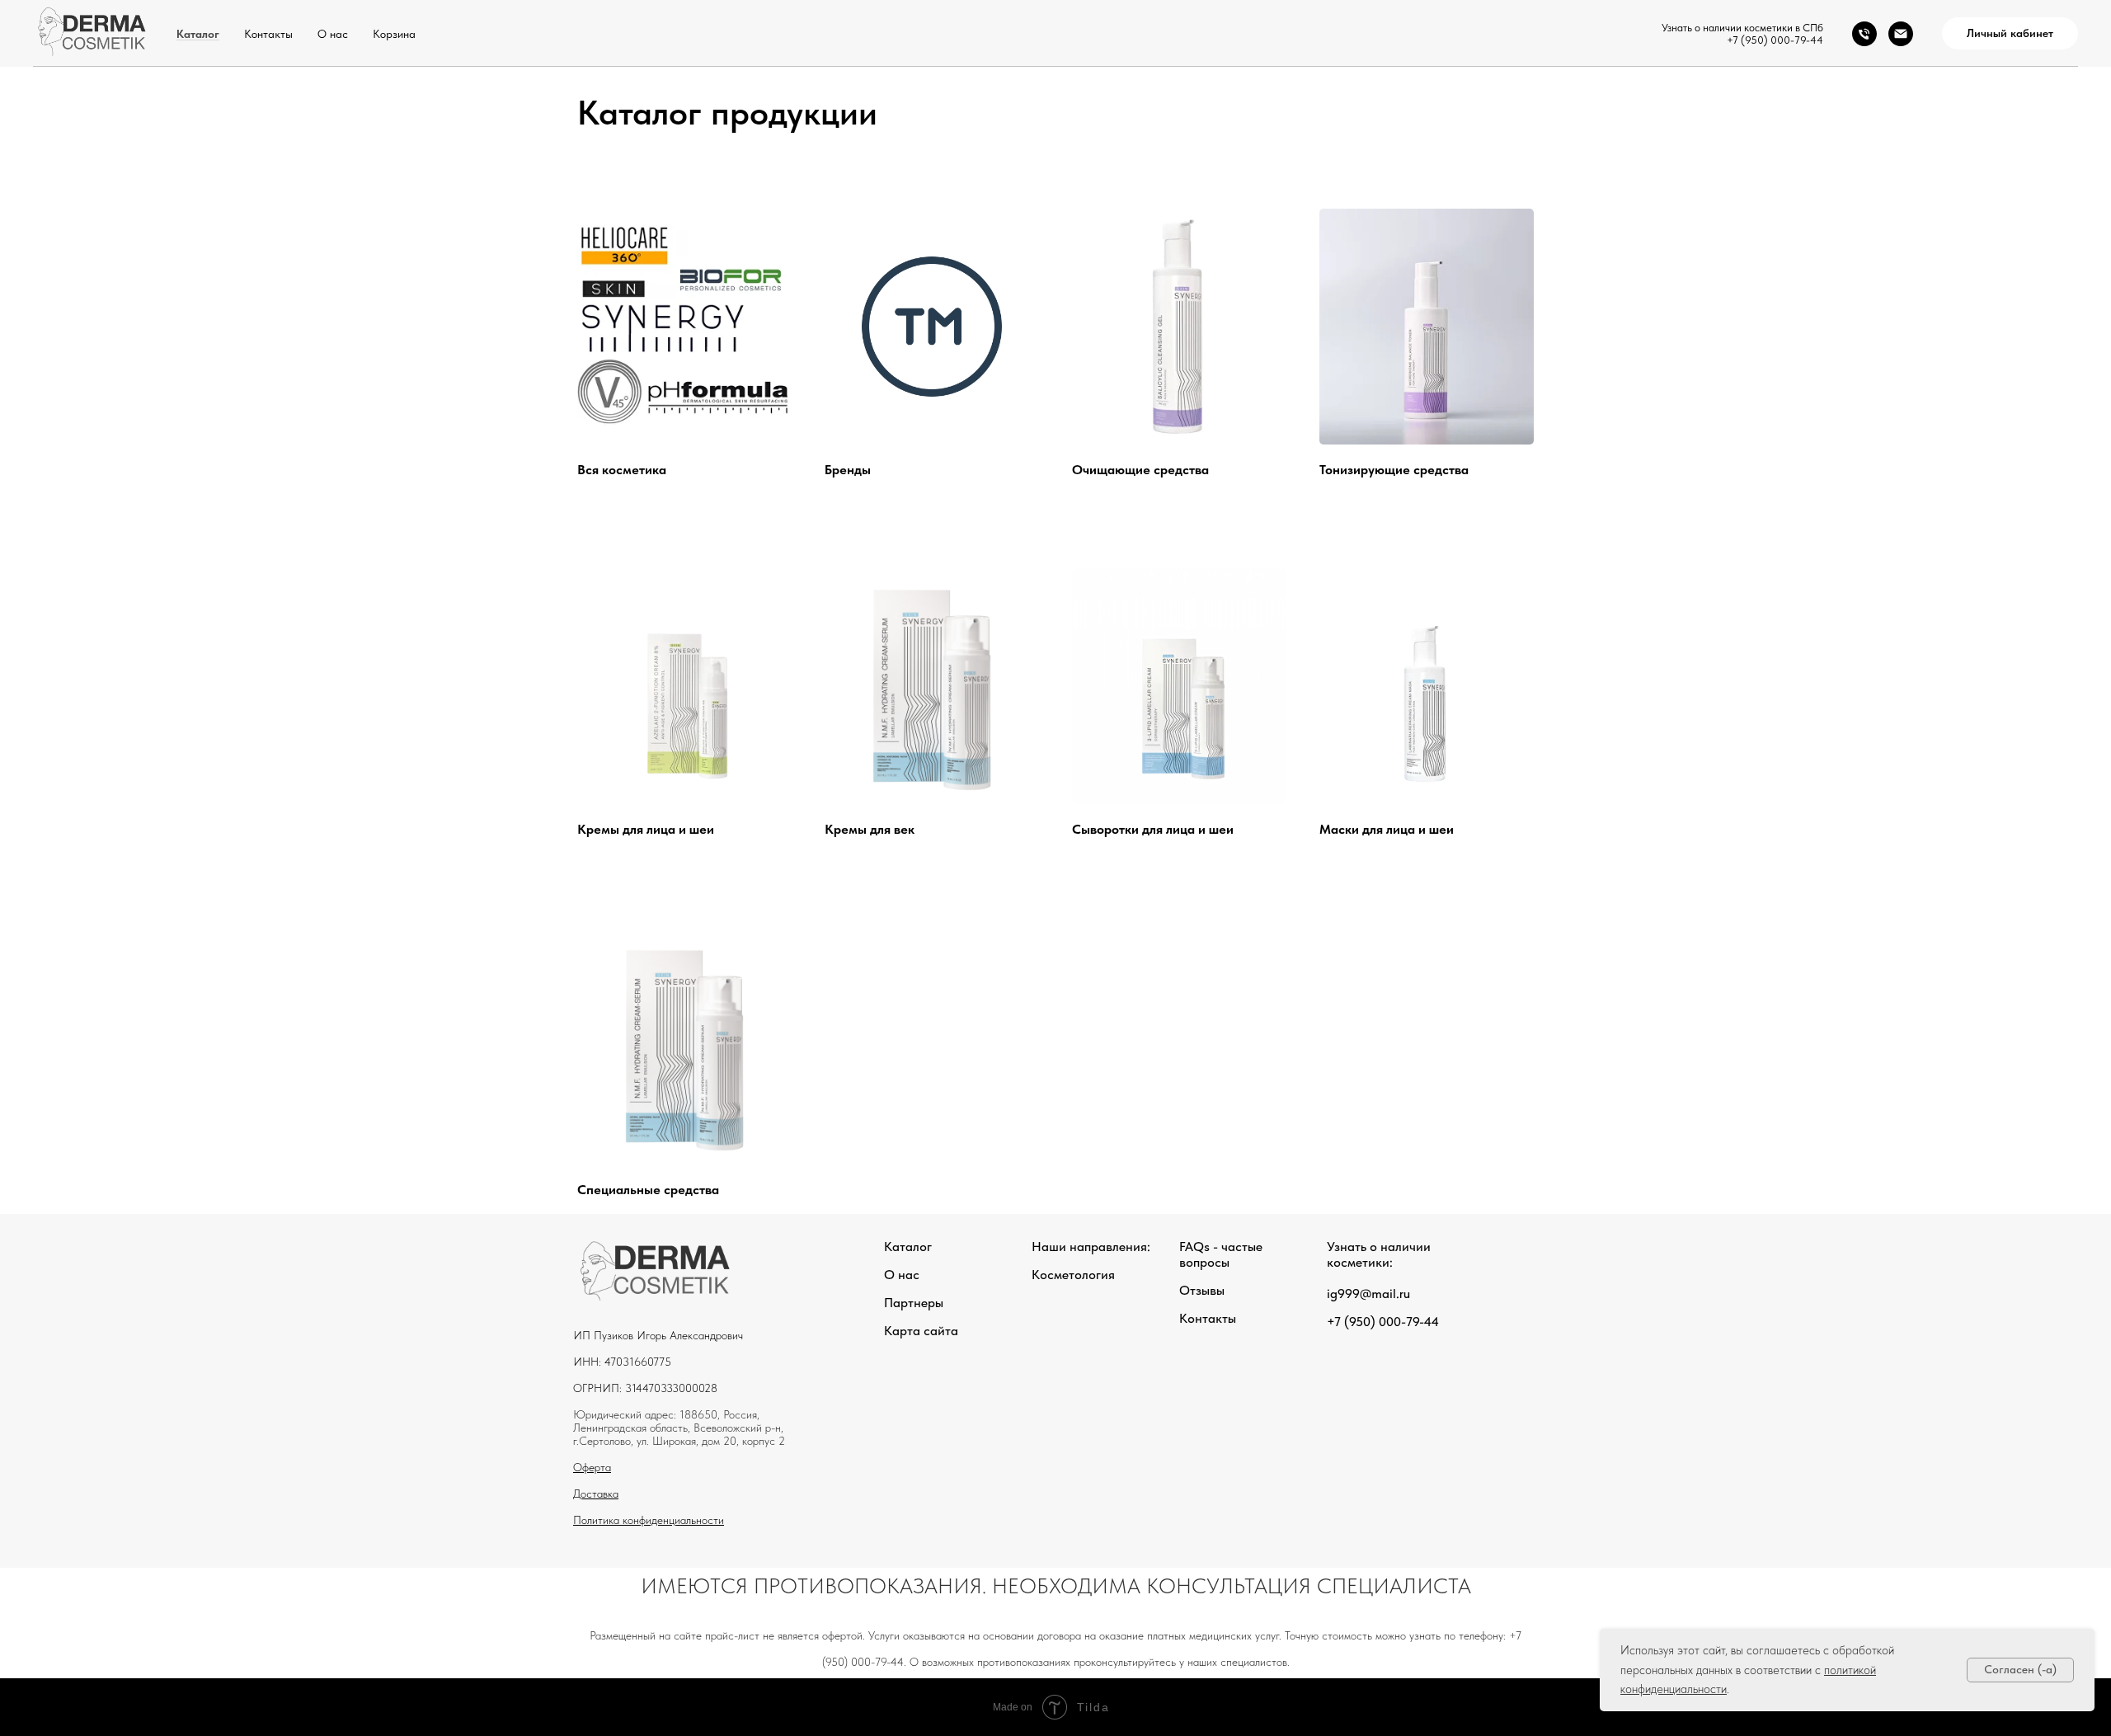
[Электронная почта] (1901, 34)
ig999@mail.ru (1368, 1294)
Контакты (268, 34)
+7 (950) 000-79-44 (1775, 40)
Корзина (394, 34)
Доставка (596, 1494)
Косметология (1073, 1275)
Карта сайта (921, 1331)
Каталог (198, 34)
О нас (333, 34)
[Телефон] (1864, 34)
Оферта (592, 1467)
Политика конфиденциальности (649, 1520)
